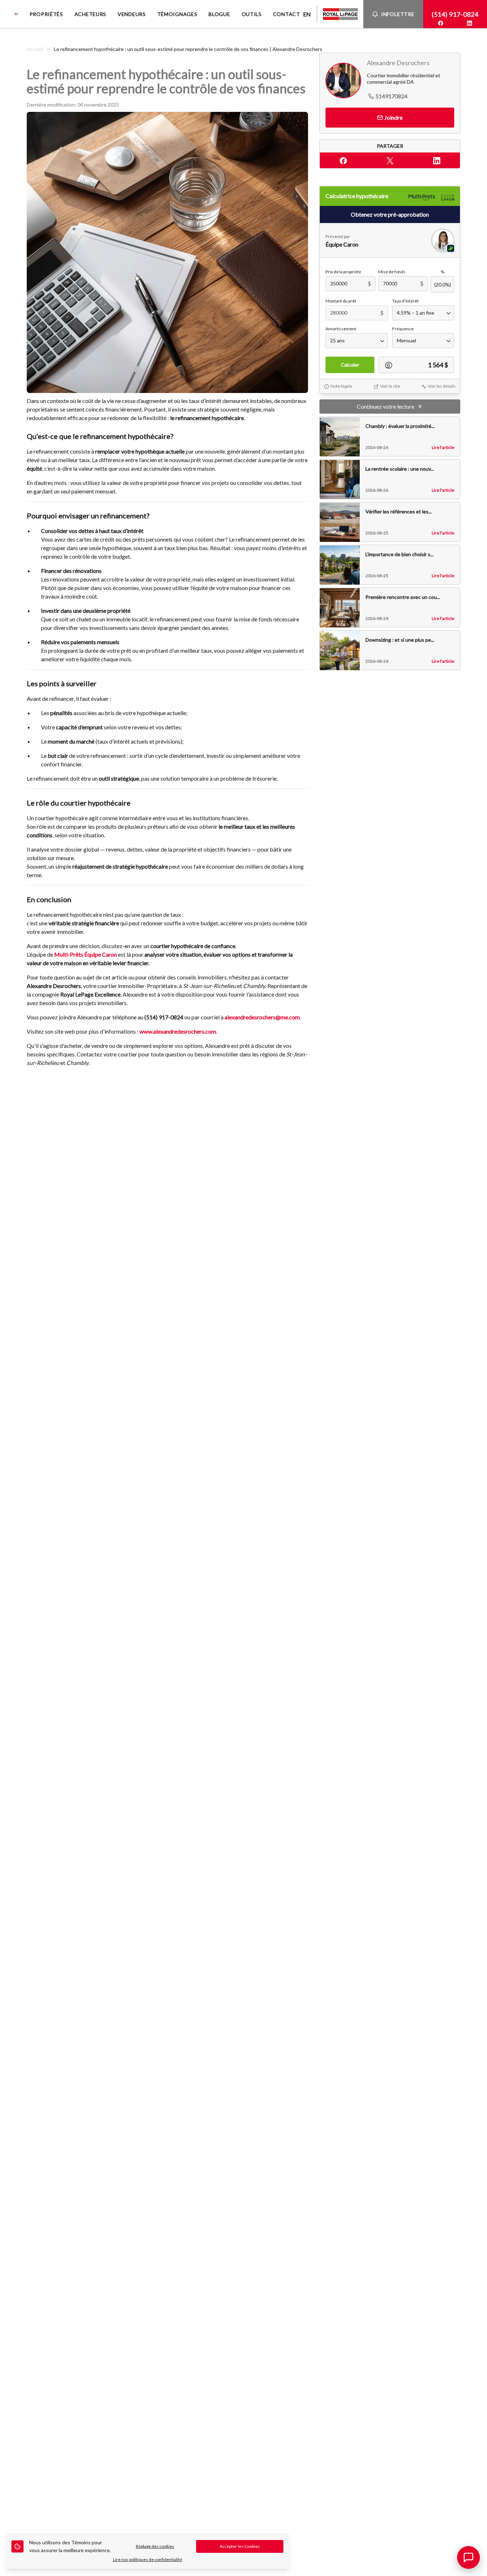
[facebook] (441, 23)
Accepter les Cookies (240, 2546)
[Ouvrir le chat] (468, 2557)
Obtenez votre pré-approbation (390, 215)
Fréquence (403, 329)
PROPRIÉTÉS (46, 14)
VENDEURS (132, 14)
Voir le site (390, 386)
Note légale (341, 386)
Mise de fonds (392, 272)
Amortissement (341, 329)
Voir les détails (442, 386)
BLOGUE (219, 14)
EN (307, 14)
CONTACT (287, 14)
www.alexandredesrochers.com (178, 1031)
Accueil (35, 49)
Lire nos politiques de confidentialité (148, 2559)
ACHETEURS (90, 14)
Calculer (350, 365)
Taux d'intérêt (405, 301)
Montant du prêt (341, 301)
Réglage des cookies (155, 2546)
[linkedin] (470, 23)
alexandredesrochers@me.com (262, 1017)
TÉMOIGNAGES (177, 14)
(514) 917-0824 (455, 14)
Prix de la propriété (343, 272)
